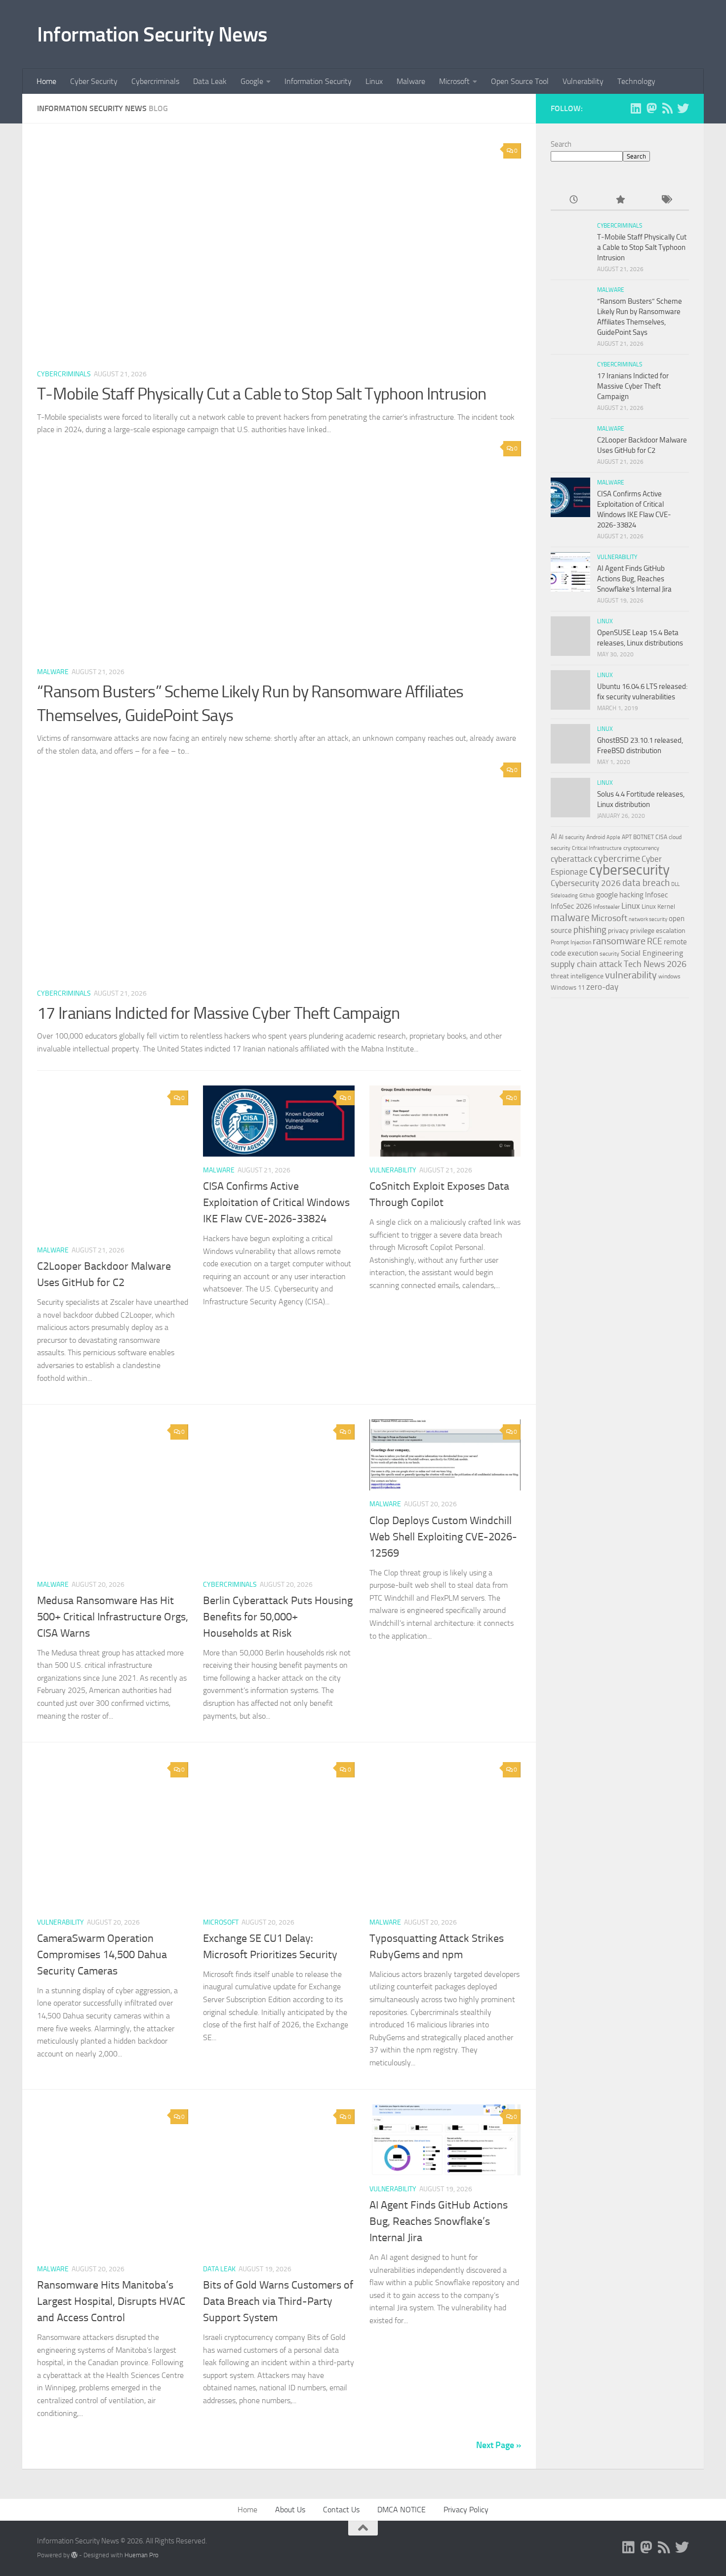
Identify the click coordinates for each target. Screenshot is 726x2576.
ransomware (619, 941)
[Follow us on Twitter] (683, 108)
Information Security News (152, 35)
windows (669, 976)
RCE (655, 941)
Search (561, 144)
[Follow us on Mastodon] (651, 108)
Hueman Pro (141, 2555)
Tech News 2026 (655, 964)
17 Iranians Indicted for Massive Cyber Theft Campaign (218, 1013)
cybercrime (617, 858)
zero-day (602, 987)
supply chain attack (586, 964)
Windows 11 (568, 987)
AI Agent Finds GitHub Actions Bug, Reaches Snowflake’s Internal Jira (439, 2221)
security (609, 954)
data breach (646, 883)
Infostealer (606, 907)
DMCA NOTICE (402, 2510)
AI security (572, 837)
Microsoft (454, 81)
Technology (636, 81)
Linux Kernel (658, 906)
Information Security (318, 81)
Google (252, 81)
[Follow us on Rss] (667, 108)
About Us (290, 2510)
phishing (590, 930)
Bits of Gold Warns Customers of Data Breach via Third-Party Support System (278, 2301)
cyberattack (571, 859)
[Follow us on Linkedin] (636, 108)
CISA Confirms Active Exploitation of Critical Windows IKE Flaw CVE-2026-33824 (276, 1203)
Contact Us (341, 2510)
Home (46, 81)
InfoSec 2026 (571, 906)
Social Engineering (652, 953)
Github (587, 896)
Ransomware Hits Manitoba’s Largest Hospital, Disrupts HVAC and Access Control (111, 2301)
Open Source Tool (520, 81)
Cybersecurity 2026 (586, 883)
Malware (411, 81)
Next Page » (499, 2445)
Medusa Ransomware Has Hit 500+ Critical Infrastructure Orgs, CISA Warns (113, 1617)
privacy (618, 931)
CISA (661, 837)
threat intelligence (577, 976)
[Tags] (666, 200)
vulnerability (631, 975)
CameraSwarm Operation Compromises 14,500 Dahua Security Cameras (102, 1955)
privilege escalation (658, 930)
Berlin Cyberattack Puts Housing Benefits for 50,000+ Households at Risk (278, 1617)
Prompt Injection (571, 942)
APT (627, 837)
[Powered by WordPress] (74, 2555)
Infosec (657, 895)
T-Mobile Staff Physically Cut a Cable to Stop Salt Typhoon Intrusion (262, 394)
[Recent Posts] (574, 200)
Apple (613, 837)
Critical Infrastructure (597, 848)
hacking (631, 895)
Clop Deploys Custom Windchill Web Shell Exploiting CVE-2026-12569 (443, 1537)
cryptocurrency (641, 848)
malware (570, 917)
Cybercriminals (155, 81)
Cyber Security (94, 81)
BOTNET (644, 837)
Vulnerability (583, 81)
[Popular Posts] (620, 200)
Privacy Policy (466, 2510)
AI (554, 837)
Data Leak (210, 81)
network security (648, 919)
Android (596, 837)
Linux (374, 81)
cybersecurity (629, 870)
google (607, 895)
